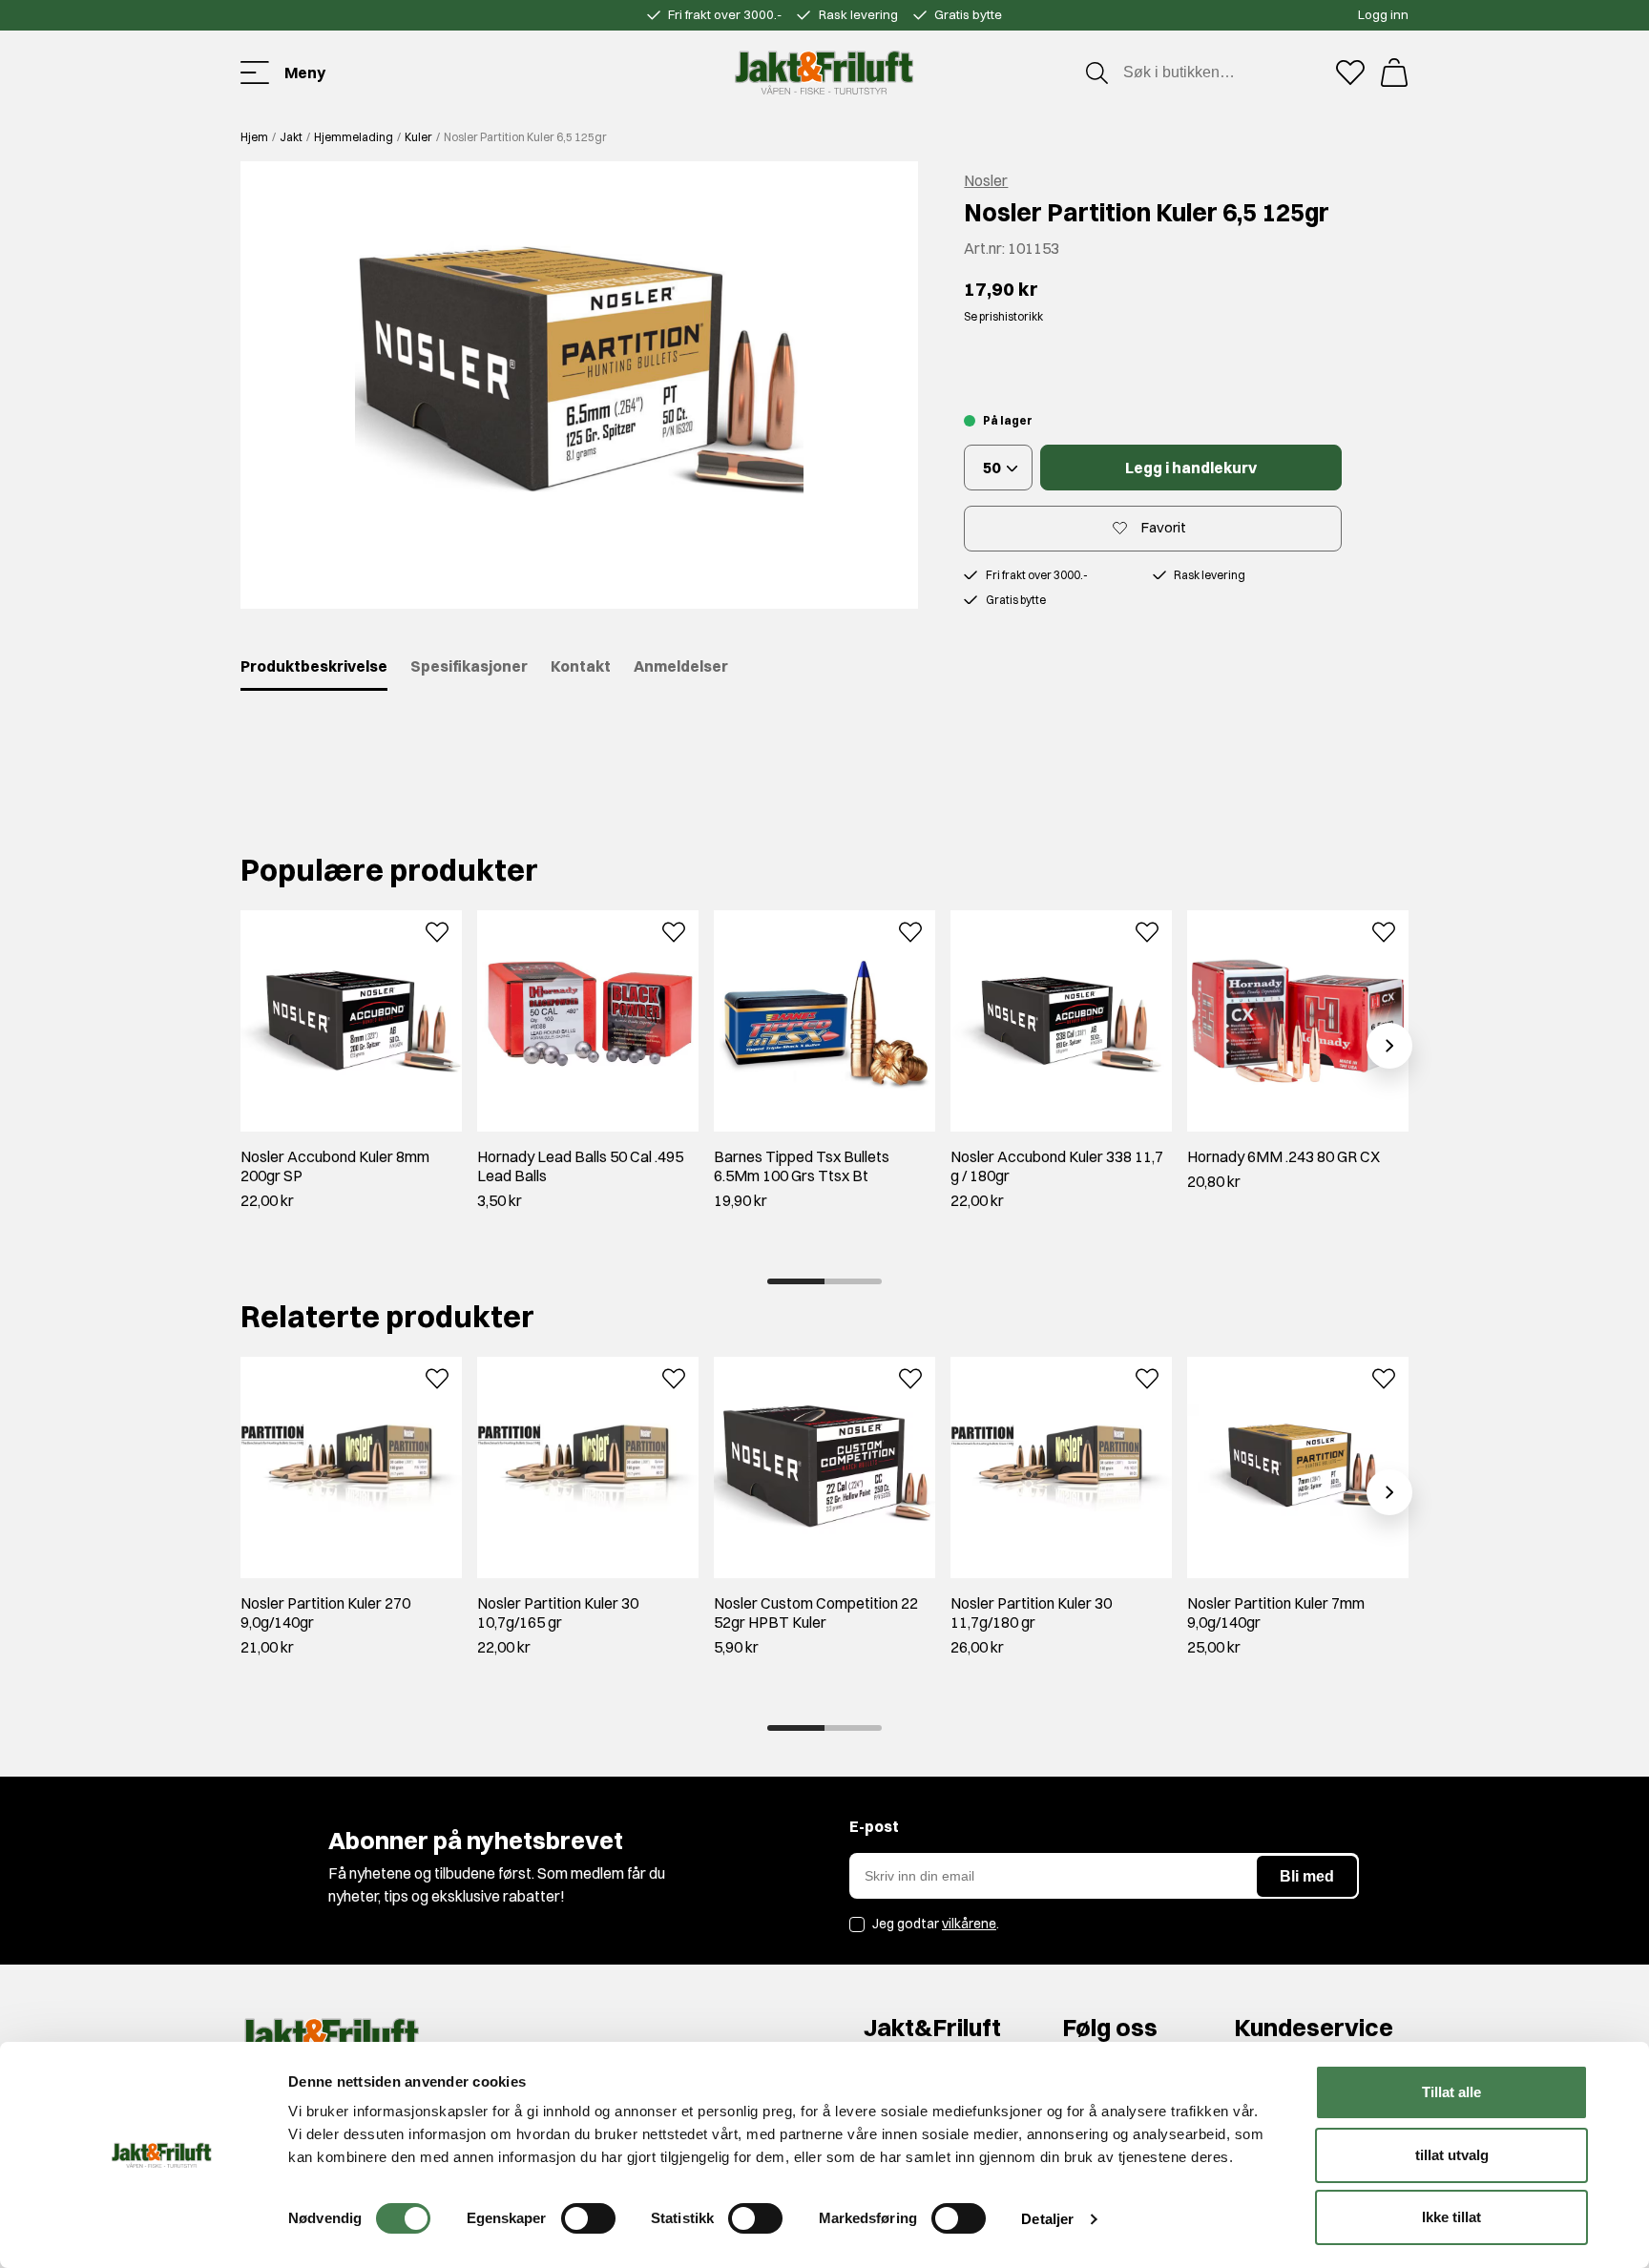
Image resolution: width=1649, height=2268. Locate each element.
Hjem (254, 137)
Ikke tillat (1451, 2217)
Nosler (986, 180)
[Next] (1389, 1046)
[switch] (588, 2218)
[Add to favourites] (437, 930)
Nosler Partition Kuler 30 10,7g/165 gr (558, 1613)
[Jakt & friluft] (824, 73)
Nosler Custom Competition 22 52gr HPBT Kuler (816, 1613)
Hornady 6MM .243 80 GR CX (1284, 1156)
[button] (579, 385)
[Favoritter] (1350, 73)
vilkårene (969, 1924)
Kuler (418, 137)
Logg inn (1383, 14)
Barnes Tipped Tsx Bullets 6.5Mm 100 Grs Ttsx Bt (802, 1166)
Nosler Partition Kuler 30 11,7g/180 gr (1031, 1613)
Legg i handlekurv (1191, 468)
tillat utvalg (1452, 2155)
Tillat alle (1451, 2092)
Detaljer (1047, 2219)
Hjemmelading (354, 137)
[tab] (796, 1281)
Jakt (291, 137)
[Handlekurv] (1394, 73)
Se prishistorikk (1003, 316)
